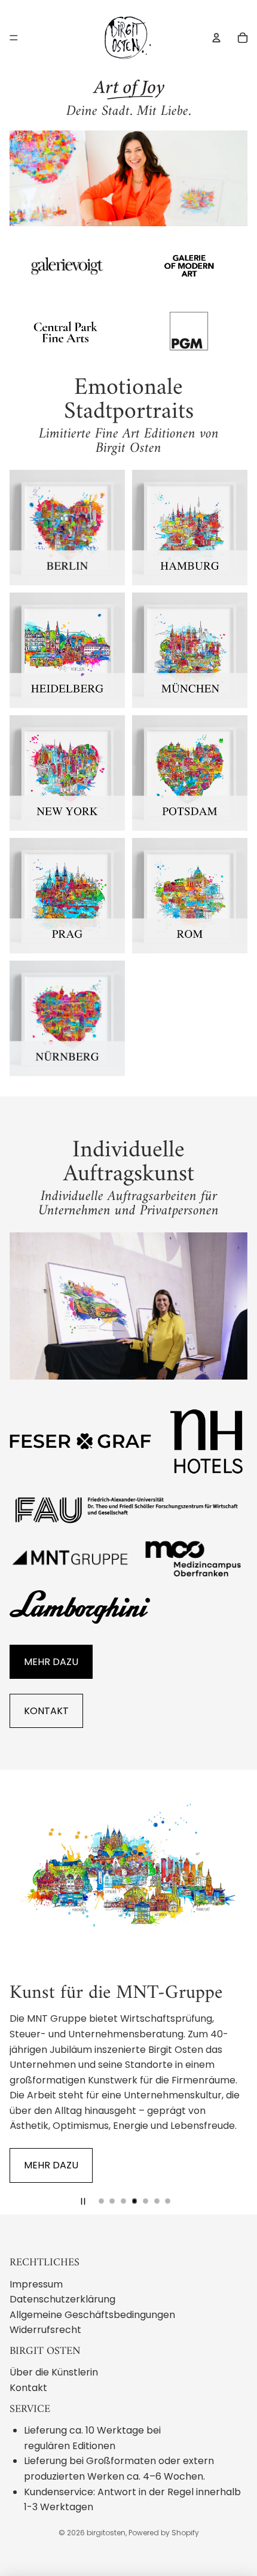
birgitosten (106, 2533)
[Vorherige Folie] (29, 1992)
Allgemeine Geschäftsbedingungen (92, 2315)
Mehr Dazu (51, 1662)
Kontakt (28, 2388)
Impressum (36, 2284)
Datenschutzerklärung (62, 2299)
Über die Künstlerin (54, 2372)
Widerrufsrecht (45, 2330)
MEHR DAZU (51, 2165)
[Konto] (216, 38)
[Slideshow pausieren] (83, 2201)
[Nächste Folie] (228, 1992)
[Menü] (14, 38)
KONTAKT (46, 1711)
